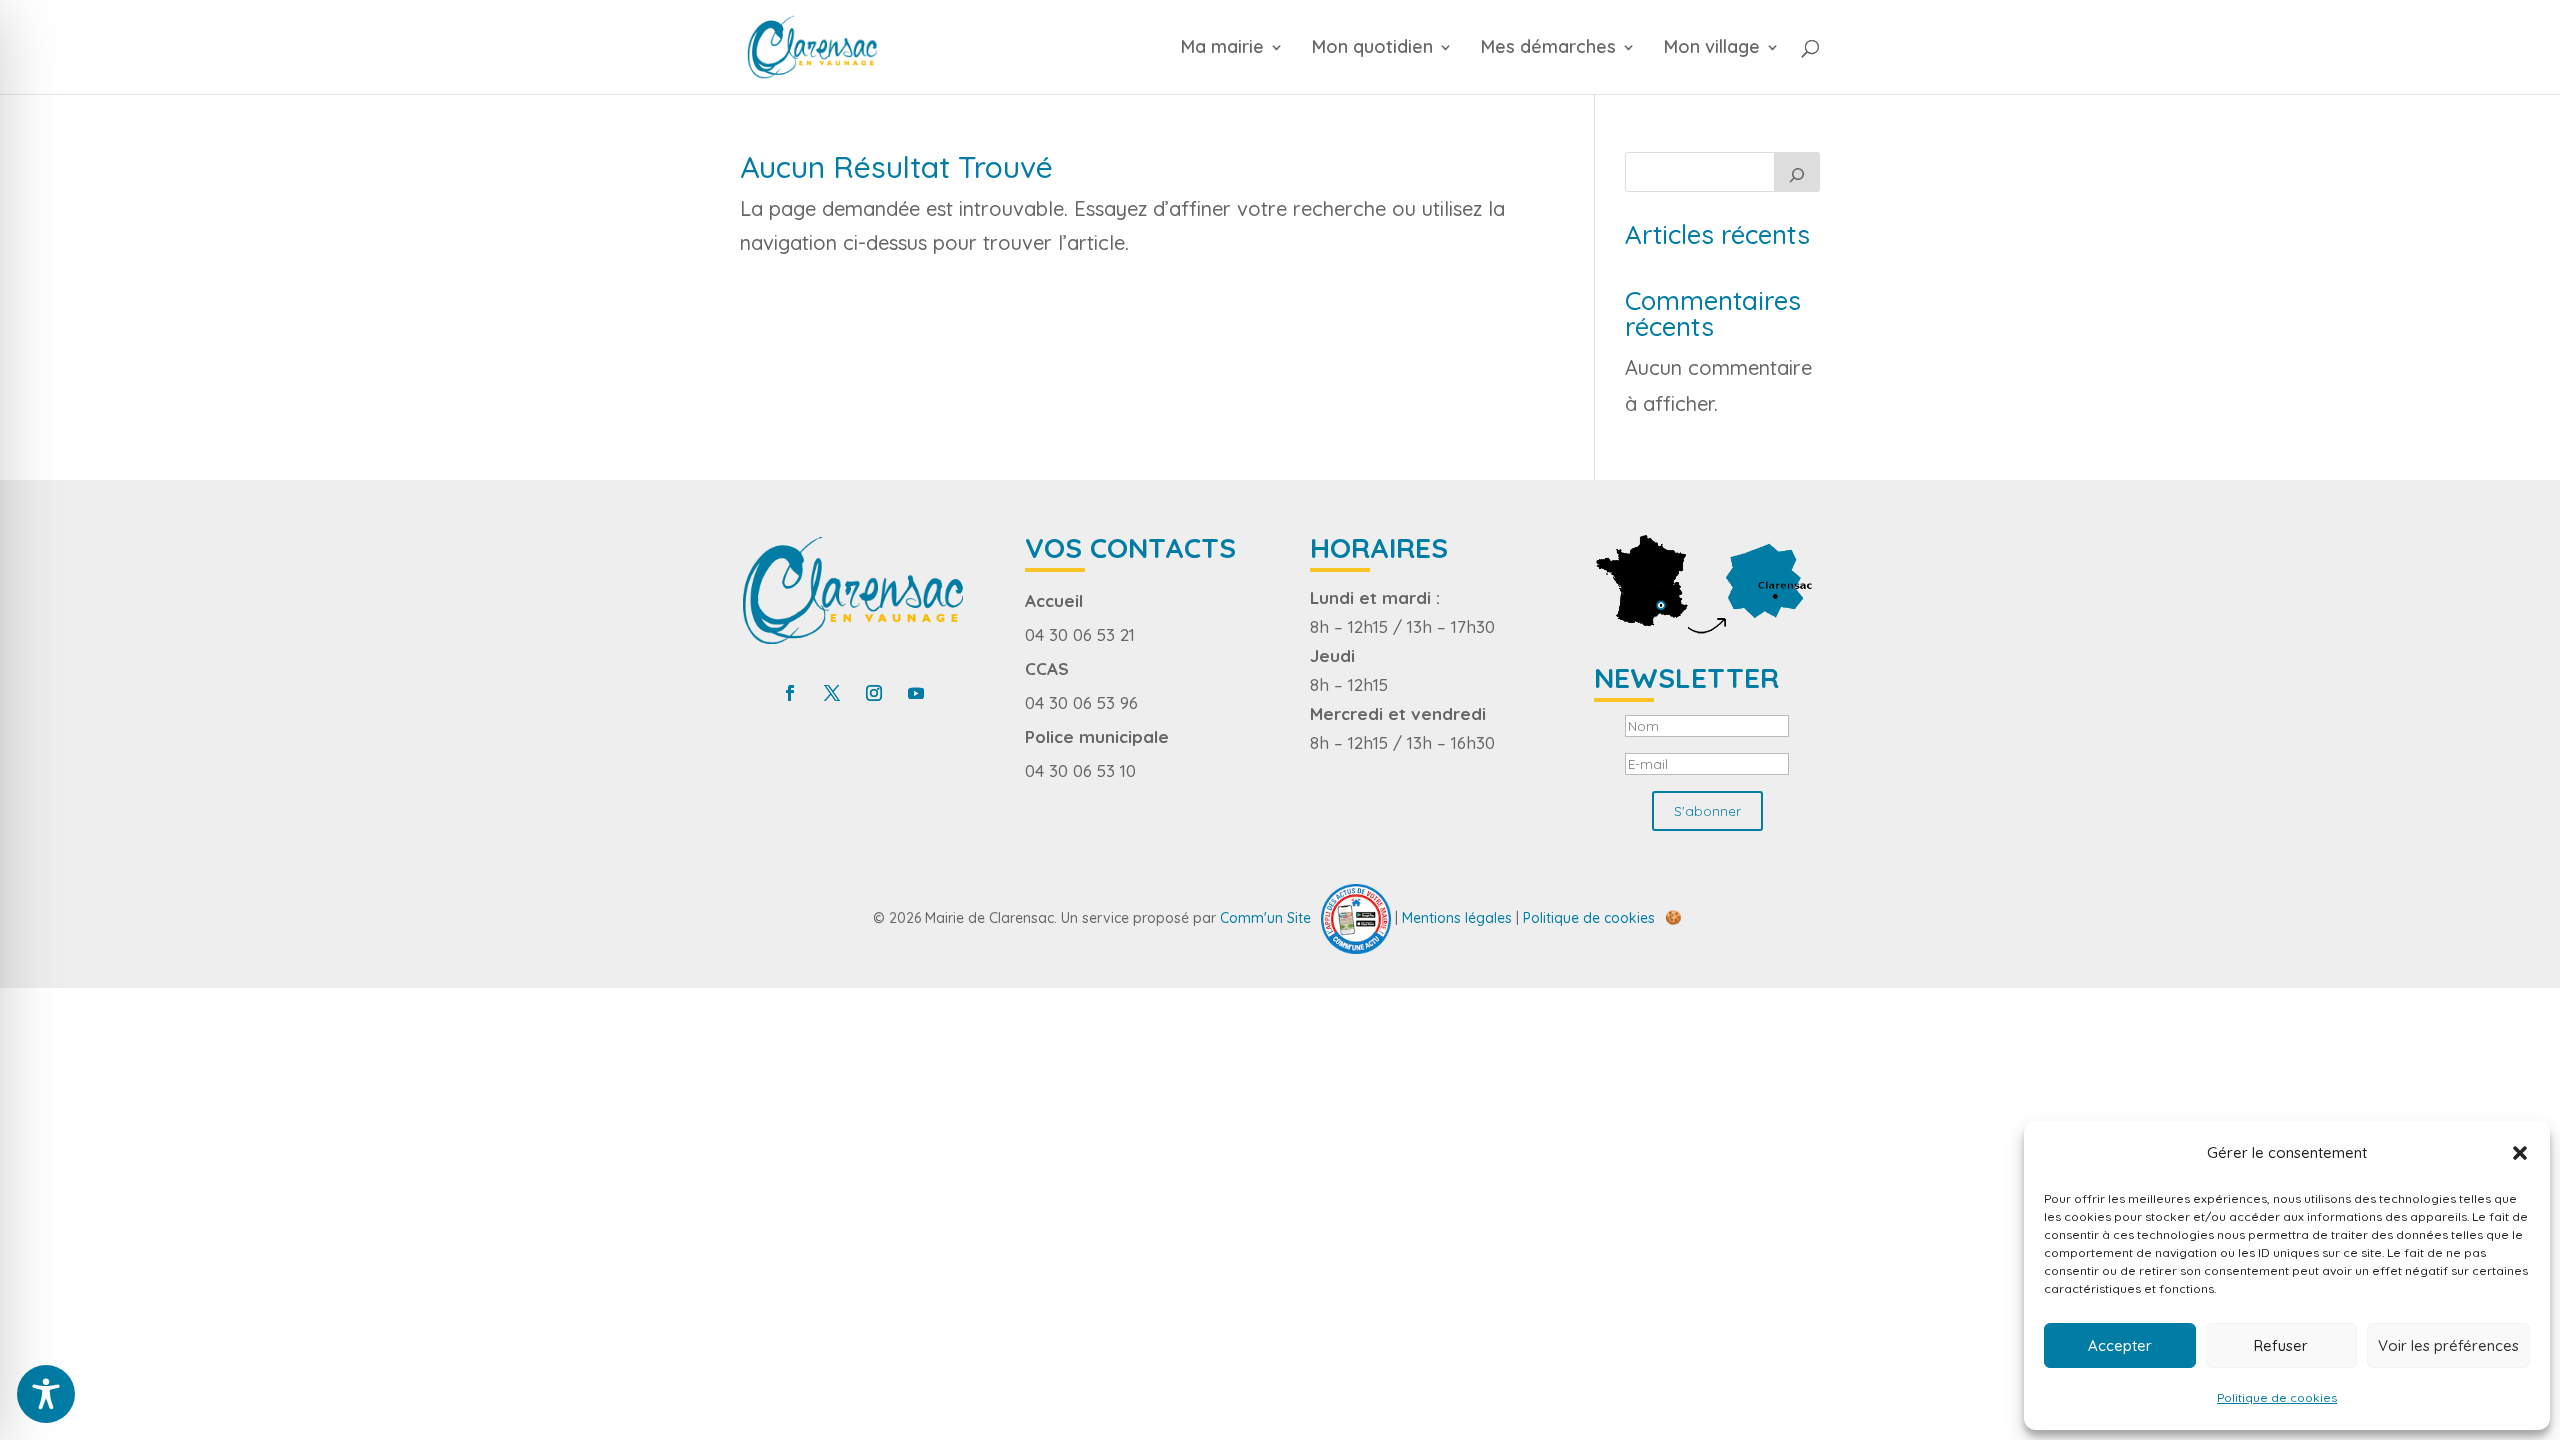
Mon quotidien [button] (1372, 49)
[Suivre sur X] (832, 693)
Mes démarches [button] (1548, 49)
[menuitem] (1243, 67)
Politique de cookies (2277, 1397)
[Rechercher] (1797, 172)
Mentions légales (1457, 917)
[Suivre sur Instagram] (874, 693)
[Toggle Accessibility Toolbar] (46, 1394)
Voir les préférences (2448, 1345)
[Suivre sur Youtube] (916, 693)
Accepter (2120, 1345)
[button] (2520, 1153)
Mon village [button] (1712, 49)
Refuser (2281, 1345)
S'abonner (1707, 811)
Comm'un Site (1265, 917)
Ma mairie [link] (1222, 49)
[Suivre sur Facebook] (790, 693)
